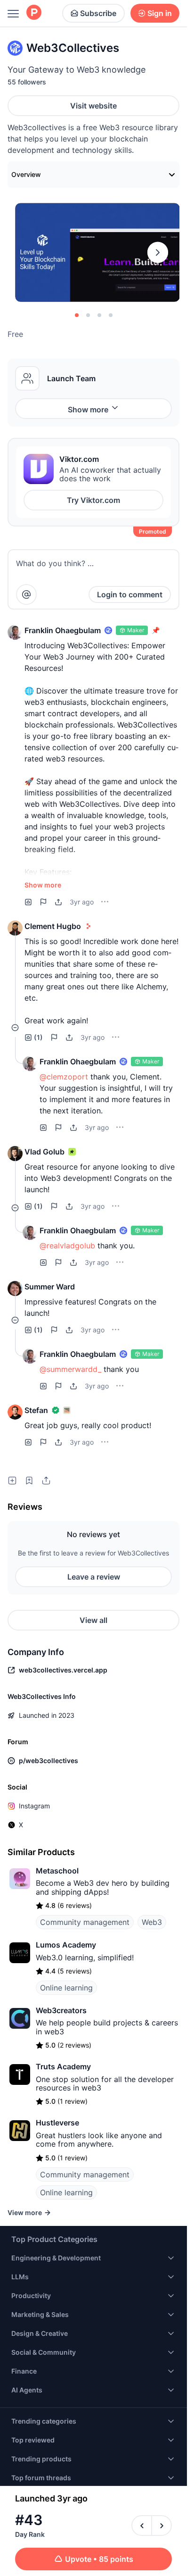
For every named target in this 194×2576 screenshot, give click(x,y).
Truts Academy (63, 2066)
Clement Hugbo (53, 926)
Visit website (93, 106)
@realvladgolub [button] (67, 1246)
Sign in (160, 13)
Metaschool (57, 1871)
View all (93, 1620)
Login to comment (130, 594)
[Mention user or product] (26, 594)
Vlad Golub (44, 1152)
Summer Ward (50, 1287)
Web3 (152, 1922)
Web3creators (61, 2010)
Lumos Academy (66, 1945)
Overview (26, 174)
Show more (88, 410)
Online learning (66, 1988)
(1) (38, 1037)
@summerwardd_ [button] (70, 1369)
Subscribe (98, 13)
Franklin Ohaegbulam (63, 630)
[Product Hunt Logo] (34, 13)
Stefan (36, 1410)
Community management (85, 1922)
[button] (15, 632)
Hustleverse (57, 2123)
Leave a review (94, 1577)
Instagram (34, 1806)
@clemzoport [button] (64, 1077)
